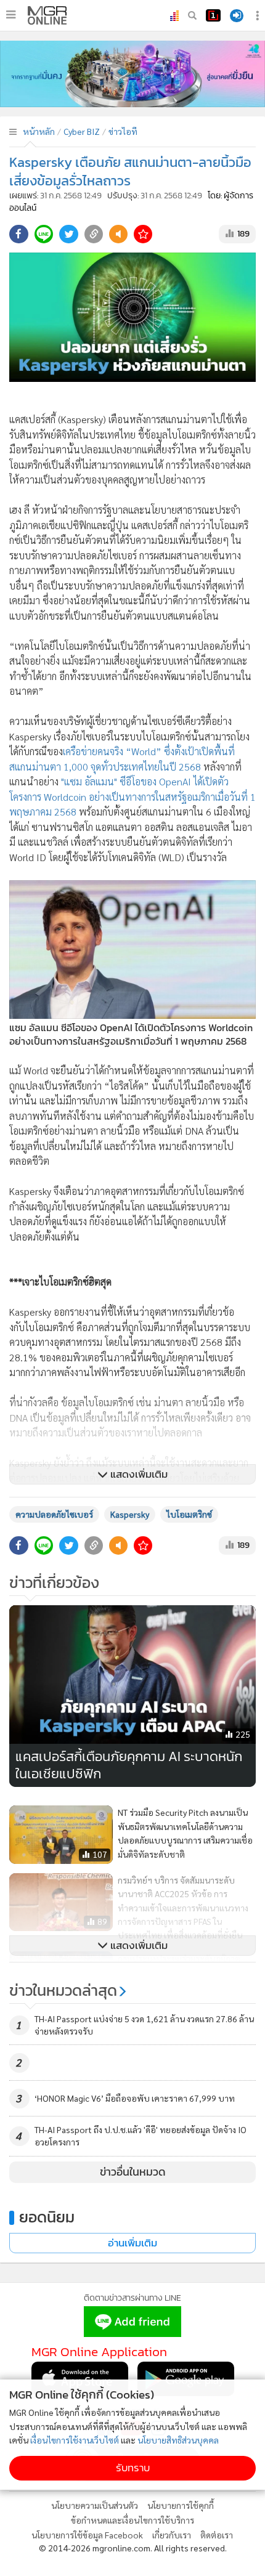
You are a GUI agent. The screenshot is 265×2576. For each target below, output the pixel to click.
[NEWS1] (213, 15)
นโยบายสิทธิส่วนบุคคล (178, 2440)
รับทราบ (133, 2468)
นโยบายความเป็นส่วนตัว (95, 2505)
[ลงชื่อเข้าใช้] (237, 16)
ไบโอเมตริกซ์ (189, 1514)
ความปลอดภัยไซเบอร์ (54, 1514)
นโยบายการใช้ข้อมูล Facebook (87, 2535)
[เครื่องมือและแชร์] (259, 16)
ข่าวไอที (123, 131)
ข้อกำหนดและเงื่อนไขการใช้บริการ (132, 2520)
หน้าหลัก (39, 131)
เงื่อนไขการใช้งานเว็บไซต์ (75, 2440)
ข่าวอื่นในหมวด (133, 2172)
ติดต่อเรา (217, 2535)
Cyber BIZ (82, 131)
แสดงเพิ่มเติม (138, 1474)
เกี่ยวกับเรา (172, 2535)
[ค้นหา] (192, 15)
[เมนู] (11, 15)
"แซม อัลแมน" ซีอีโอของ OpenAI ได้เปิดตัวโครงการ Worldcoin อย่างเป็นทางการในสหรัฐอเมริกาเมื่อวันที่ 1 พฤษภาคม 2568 (132, 796)
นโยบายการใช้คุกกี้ (181, 2505)
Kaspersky (130, 1514)
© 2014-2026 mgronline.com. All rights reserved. (133, 2548)
